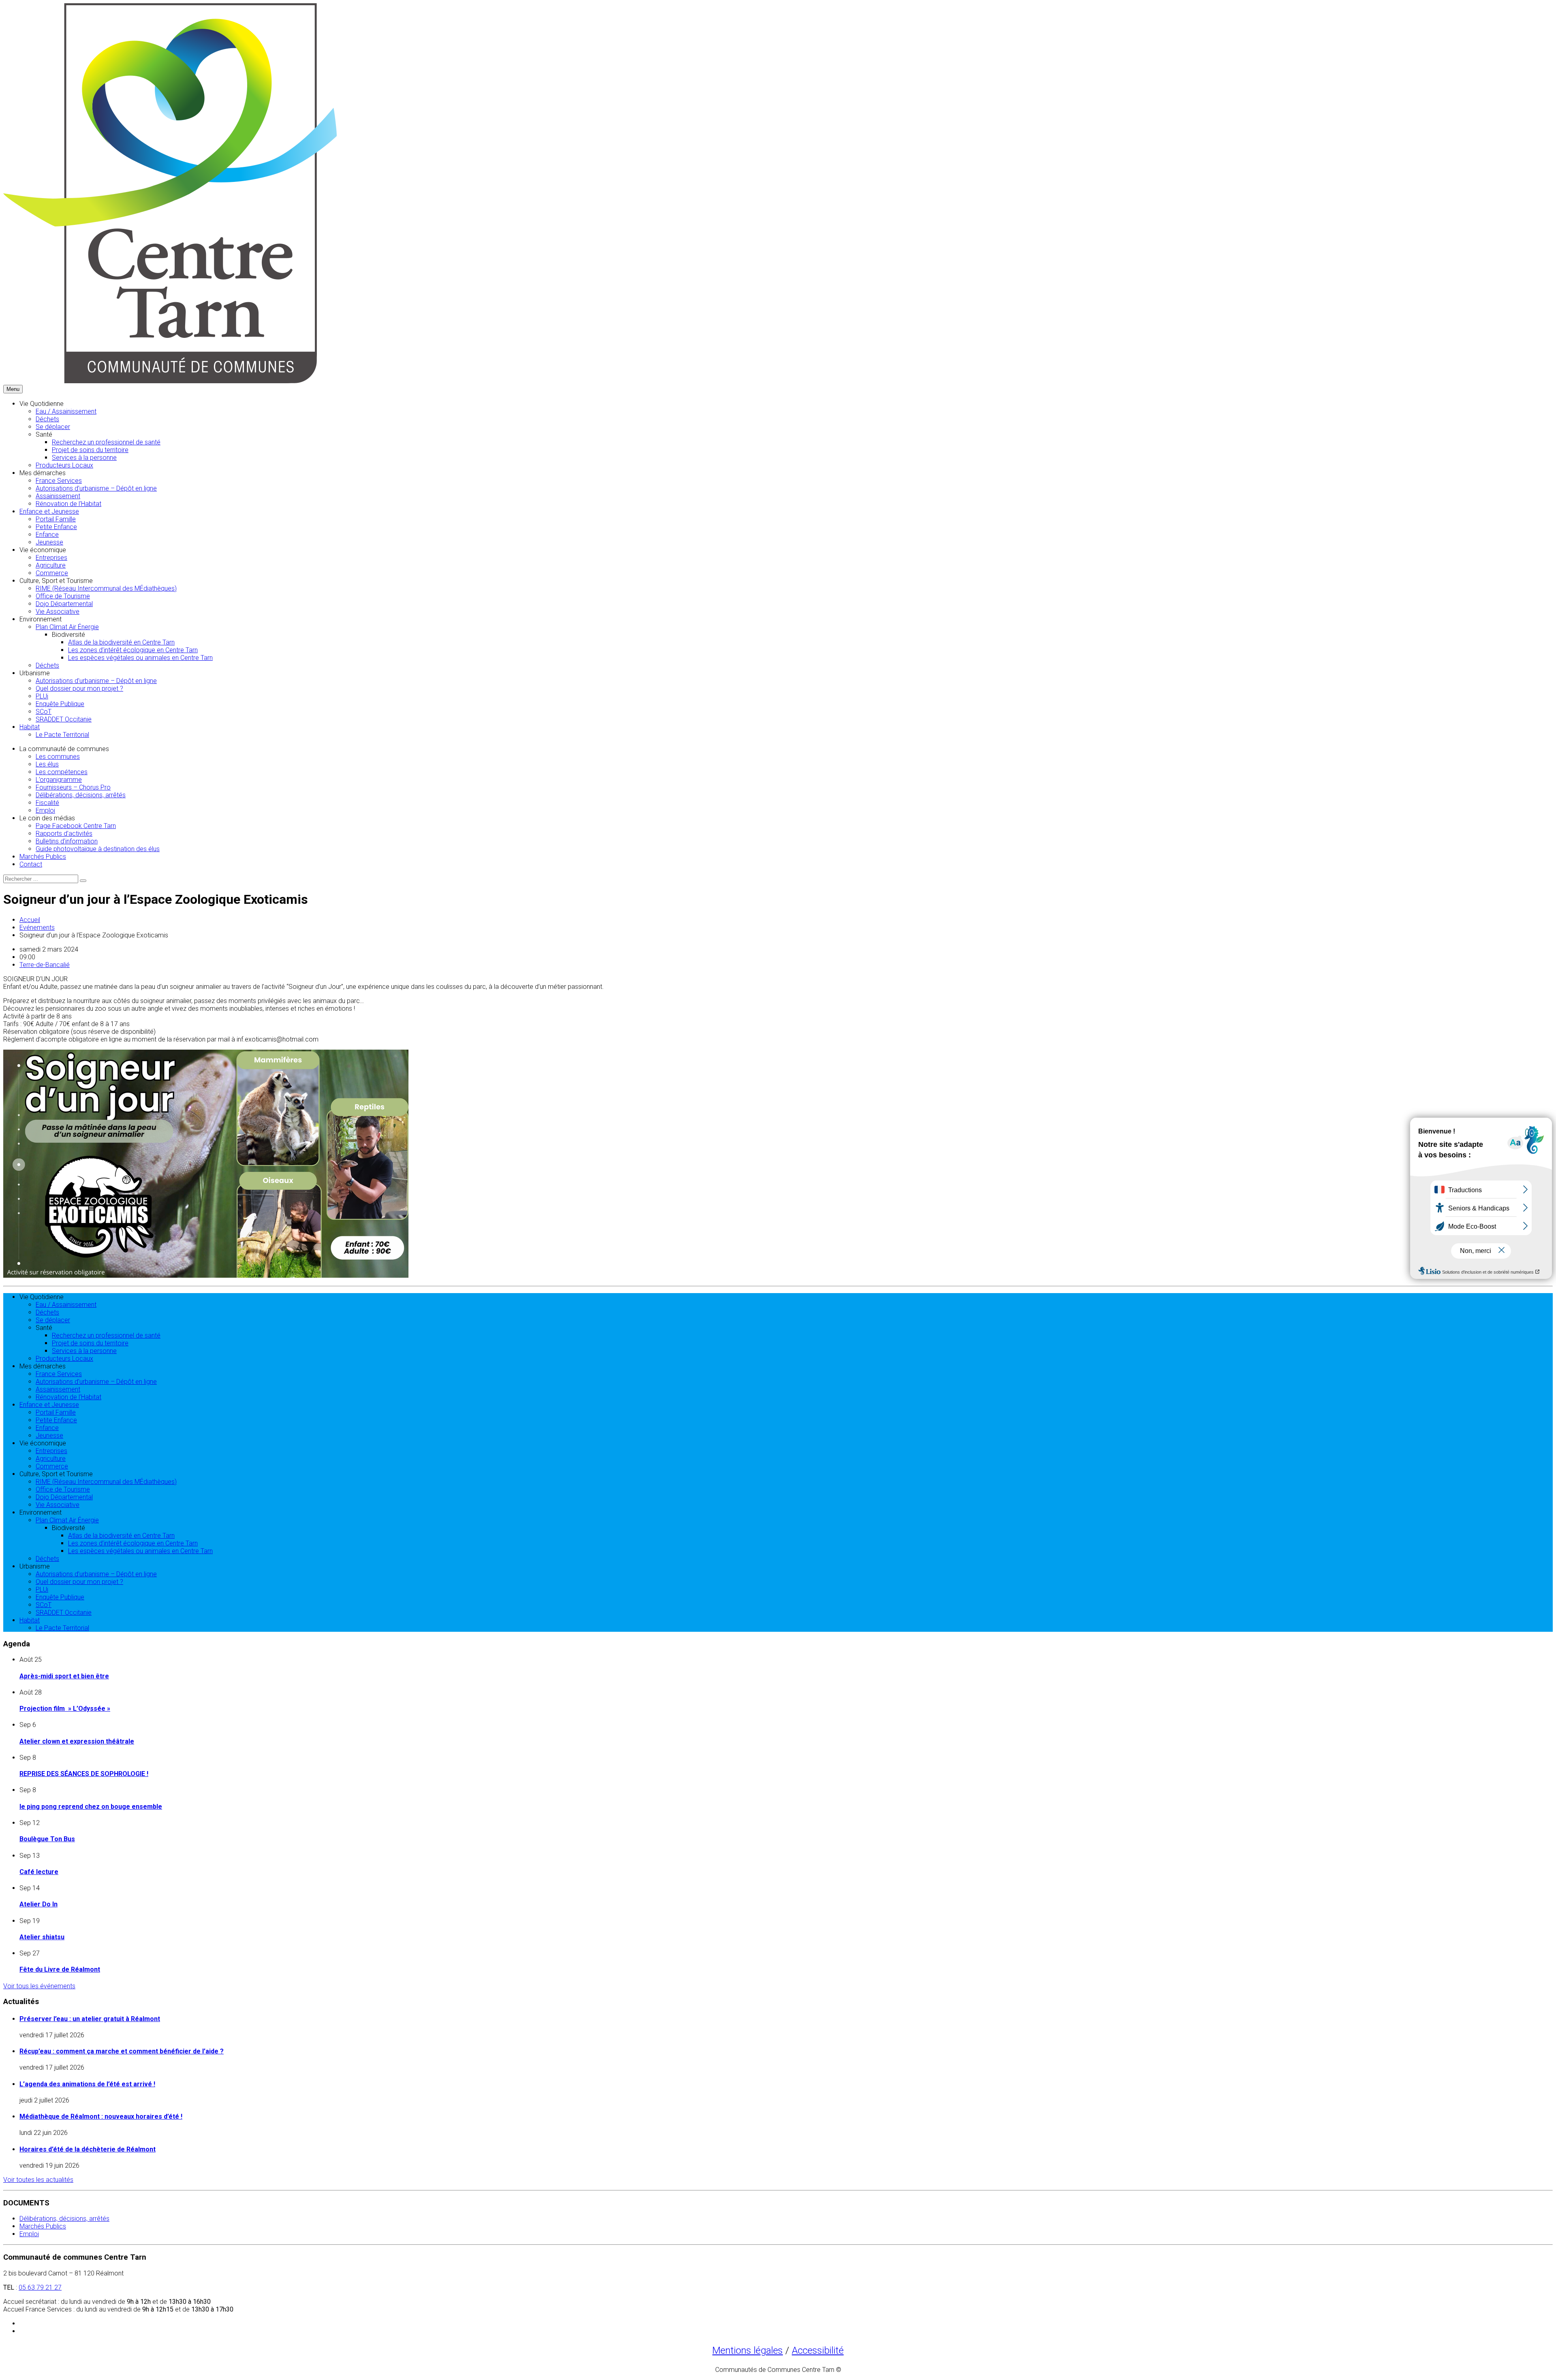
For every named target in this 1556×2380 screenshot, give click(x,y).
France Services (59, 481)
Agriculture (51, 565)
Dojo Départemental (64, 604)
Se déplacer (53, 427)
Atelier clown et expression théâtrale (77, 1741)
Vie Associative (58, 612)
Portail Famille (56, 519)
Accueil (30, 920)
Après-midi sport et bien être (64, 1676)
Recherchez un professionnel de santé (106, 442)
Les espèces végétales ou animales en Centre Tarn (140, 658)
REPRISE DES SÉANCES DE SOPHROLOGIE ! (84, 1774)
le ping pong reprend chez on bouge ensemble (91, 1807)
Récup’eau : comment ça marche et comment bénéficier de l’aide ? (122, 2051)
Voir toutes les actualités (38, 2180)
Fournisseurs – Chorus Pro (73, 787)
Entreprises (51, 558)
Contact (31, 864)
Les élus (47, 764)
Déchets (47, 419)
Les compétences (62, 772)
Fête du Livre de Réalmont (60, 1969)
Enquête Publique (60, 704)
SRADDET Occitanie (64, 719)
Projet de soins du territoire (90, 450)
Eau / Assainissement (66, 411)
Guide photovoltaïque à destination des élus (98, 849)
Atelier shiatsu (42, 1937)
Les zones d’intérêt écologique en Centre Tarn (133, 650)
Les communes (58, 757)
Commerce (52, 573)
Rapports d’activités (64, 834)
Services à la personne (84, 458)
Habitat (30, 727)
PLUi (42, 696)
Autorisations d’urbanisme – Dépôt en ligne (96, 488)
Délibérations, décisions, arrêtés (81, 795)
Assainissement (58, 496)
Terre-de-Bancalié (45, 965)
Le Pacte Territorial (62, 735)
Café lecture (39, 1872)
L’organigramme (59, 780)
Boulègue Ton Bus (47, 1839)
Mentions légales (748, 2350)
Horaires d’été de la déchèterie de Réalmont (88, 2149)
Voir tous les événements (39, 1986)
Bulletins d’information (67, 841)
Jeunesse (49, 542)
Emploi (45, 810)
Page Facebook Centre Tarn (76, 826)
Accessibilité (818, 2350)
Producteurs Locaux (64, 465)
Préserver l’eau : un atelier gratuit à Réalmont (90, 2019)
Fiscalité (47, 803)
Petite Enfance (56, 527)
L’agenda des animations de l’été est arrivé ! (87, 2084)
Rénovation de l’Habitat (68, 504)
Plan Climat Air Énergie (67, 627)
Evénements (37, 927)
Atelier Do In (38, 1904)
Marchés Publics (43, 857)
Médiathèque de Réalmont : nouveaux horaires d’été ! (101, 2116)
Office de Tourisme (63, 596)
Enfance (47, 535)
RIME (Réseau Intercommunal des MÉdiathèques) (106, 588)
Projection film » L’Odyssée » (65, 1709)
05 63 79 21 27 (40, 2287)
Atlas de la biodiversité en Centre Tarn (121, 642)
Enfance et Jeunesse (49, 511)
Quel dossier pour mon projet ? (79, 688)
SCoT (44, 712)
